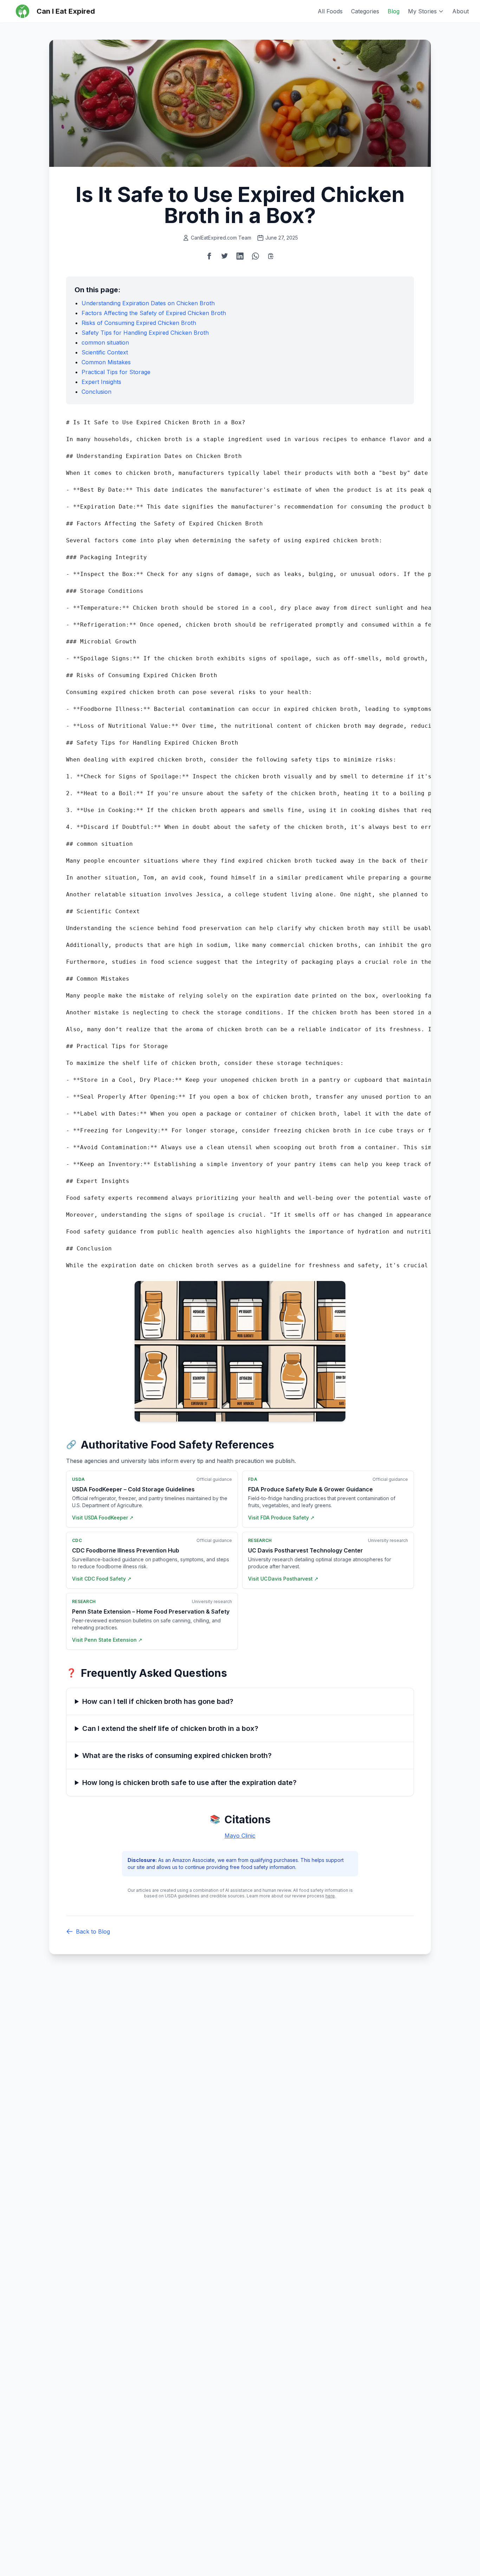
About (460, 11)
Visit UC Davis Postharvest (283, 1579)
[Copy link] (271, 256)
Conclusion (96, 392)
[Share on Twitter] (225, 256)
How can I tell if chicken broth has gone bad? (158, 1701)
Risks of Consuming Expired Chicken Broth (139, 323)
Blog (394, 11)
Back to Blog (93, 1931)
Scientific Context (105, 352)
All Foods (330, 11)
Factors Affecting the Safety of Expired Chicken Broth (154, 313)
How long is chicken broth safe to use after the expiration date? (189, 1783)
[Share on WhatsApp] (255, 256)
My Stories (422, 11)
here (330, 1896)
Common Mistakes (106, 362)
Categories (365, 11)
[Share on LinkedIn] (240, 256)
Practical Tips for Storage (116, 372)
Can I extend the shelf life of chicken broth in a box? (170, 1728)
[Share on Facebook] (209, 256)
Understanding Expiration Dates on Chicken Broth (148, 303)
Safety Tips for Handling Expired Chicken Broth (145, 333)
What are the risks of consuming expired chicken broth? (177, 1756)
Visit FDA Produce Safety (281, 1518)
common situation (105, 342)
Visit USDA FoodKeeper (103, 1518)
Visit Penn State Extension (107, 1640)
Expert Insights (101, 382)
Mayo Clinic (240, 1836)
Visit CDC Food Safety (102, 1579)
